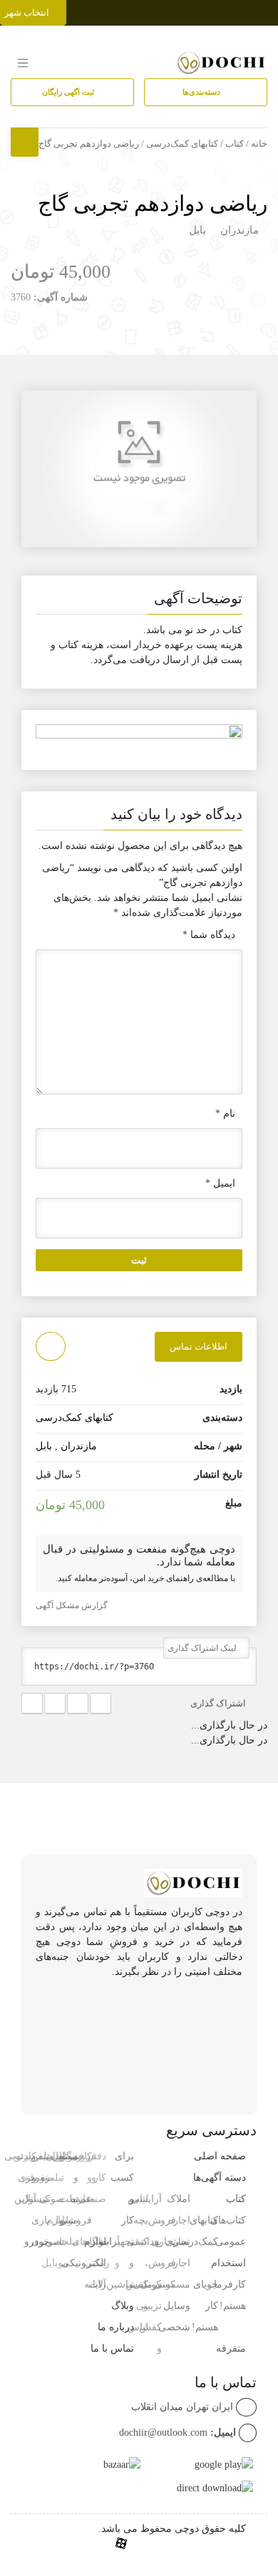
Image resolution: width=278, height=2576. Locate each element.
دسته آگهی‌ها (220, 2178)
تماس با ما (112, 2348)
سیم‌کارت (34, 2156)
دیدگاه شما (209, 935)
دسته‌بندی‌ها (202, 92)
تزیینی (149, 2306)
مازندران (240, 230)
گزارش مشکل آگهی (73, 1605)
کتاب (235, 144)
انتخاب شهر (28, 12)
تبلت (69, 2242)
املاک (179, 2199)
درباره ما (116, 2327)
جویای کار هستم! (205, 2306)
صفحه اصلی (220, 2156)
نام (225, 1114)
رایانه (95, 2284)
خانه (259, 144)
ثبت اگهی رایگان (69, 92)
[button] (139, 601)
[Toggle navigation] (265, 10)
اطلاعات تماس (199, 1346)
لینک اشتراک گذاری (203, 1648)
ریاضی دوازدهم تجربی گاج (153, 203)
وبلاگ (123, 2306)
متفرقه (231, 2348)
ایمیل (220, 1183)
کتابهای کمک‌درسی (182, 144)
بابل (197, 230)
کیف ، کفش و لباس (137, 2284)
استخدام (228, 2263)
